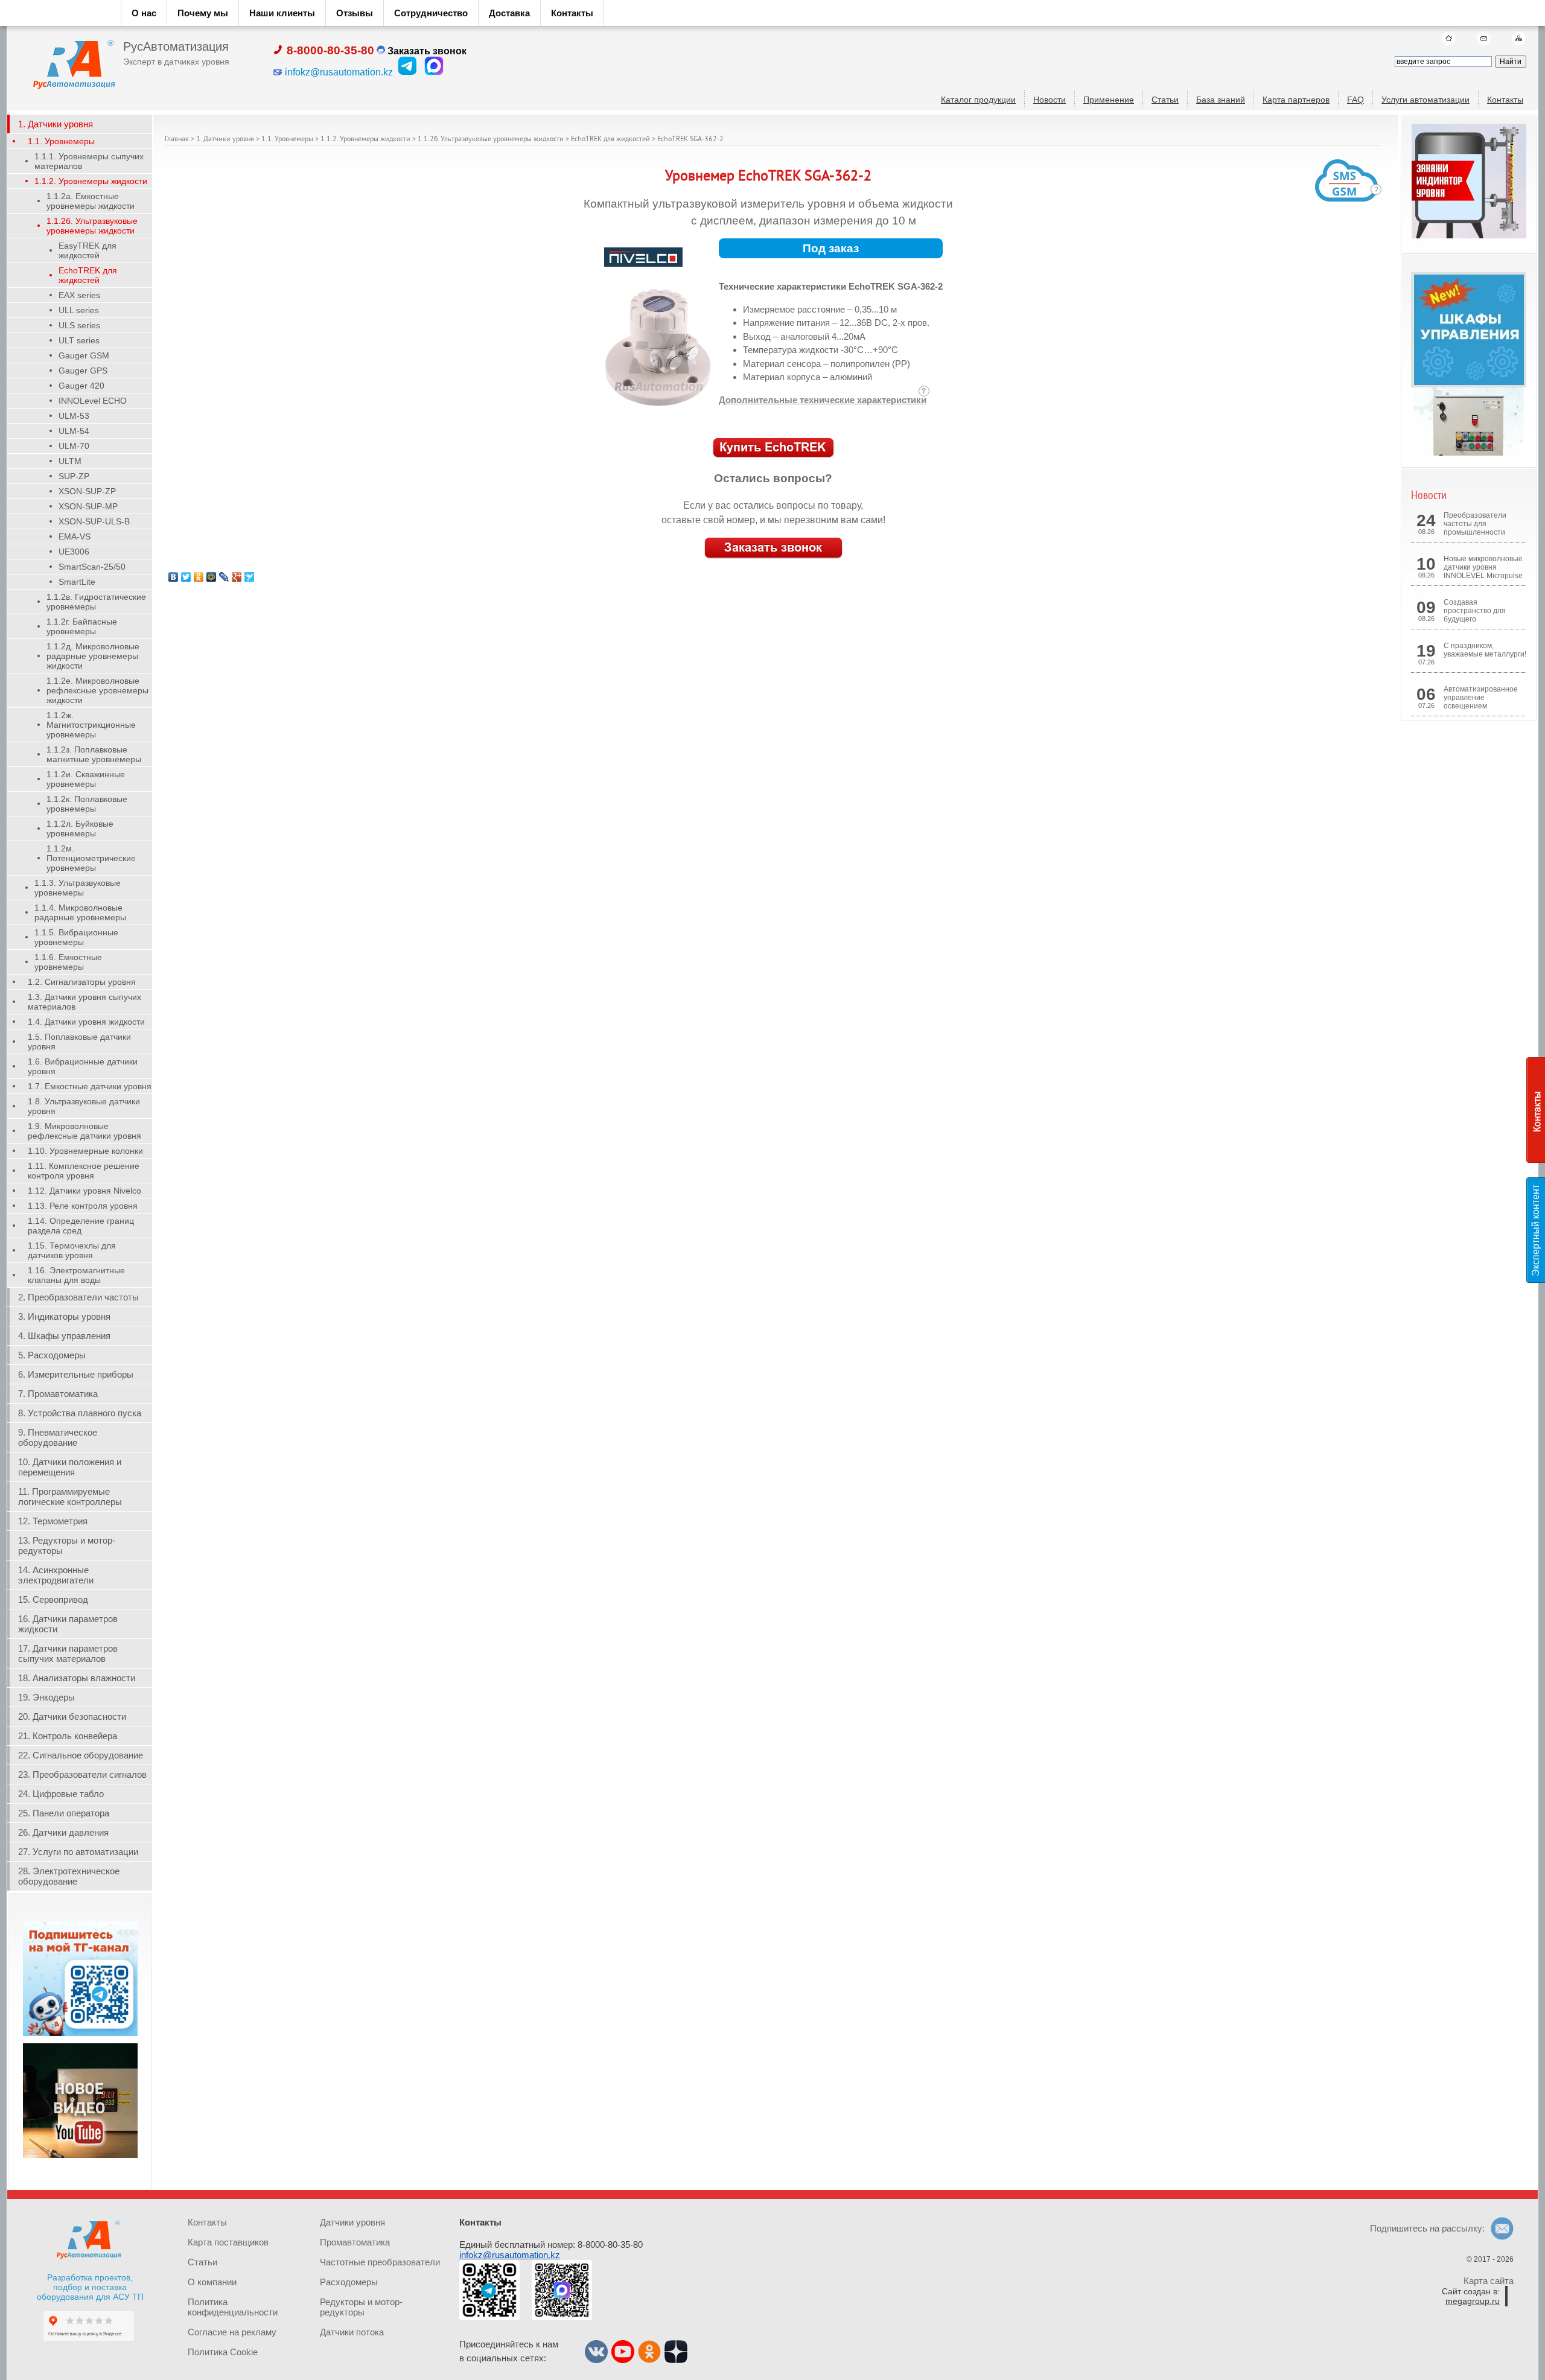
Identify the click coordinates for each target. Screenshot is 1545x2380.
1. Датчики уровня (225, 140)
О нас (144, 13)
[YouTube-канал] (80, 2156)
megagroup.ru (1473, 2301)
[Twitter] (186, 577)
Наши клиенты (282, 13)
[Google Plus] (237, 577)
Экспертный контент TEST (1538, 1230)
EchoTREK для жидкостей (610, 140)
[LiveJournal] (224, 577)
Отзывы (355, 13)
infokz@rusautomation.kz (510, 2255)
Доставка (509, 13)
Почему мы (203, 13)
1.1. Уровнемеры (287, 140)
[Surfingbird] (250, 577)
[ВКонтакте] (174, 577)
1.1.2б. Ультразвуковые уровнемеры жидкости (491, 140)
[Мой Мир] (212, 577)
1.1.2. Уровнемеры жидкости (365, 140)
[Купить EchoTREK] (773, 448)
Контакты (572, 13)
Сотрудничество (431, 13)
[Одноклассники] (199, 577)
